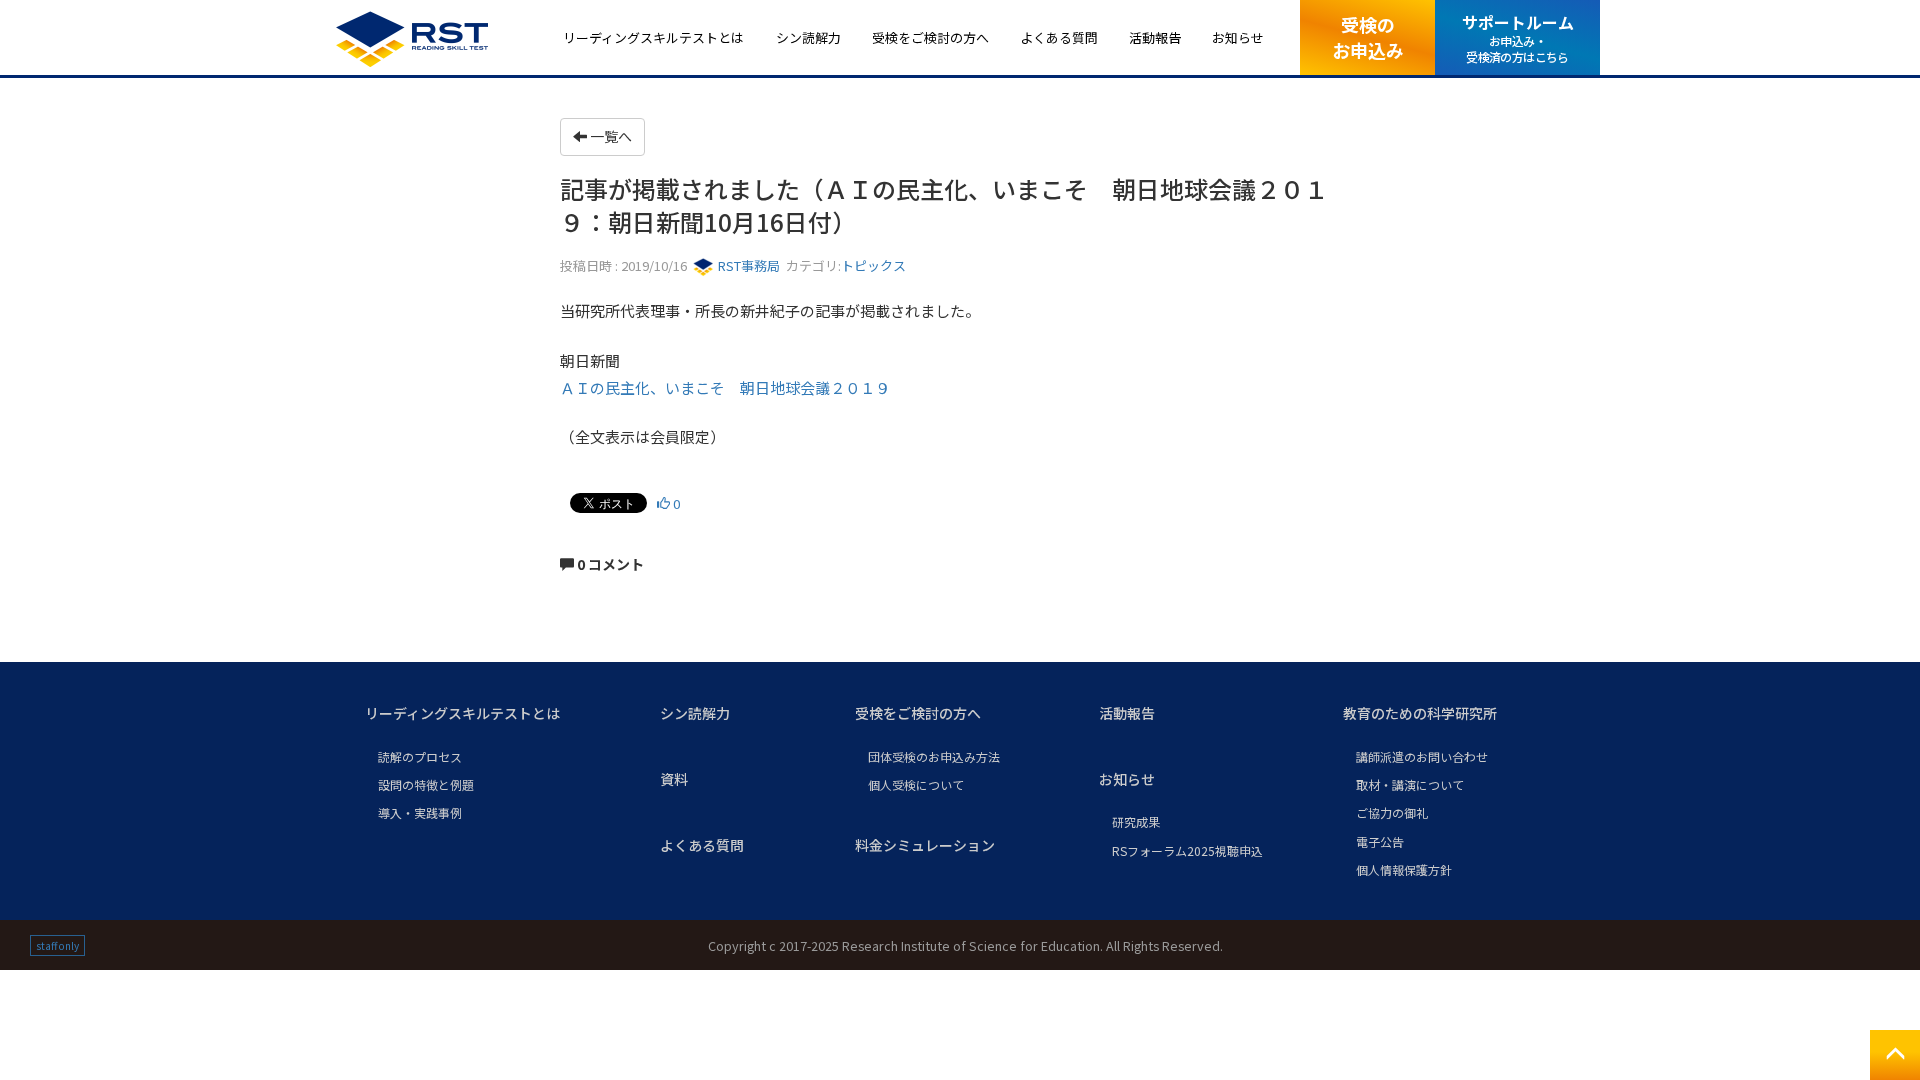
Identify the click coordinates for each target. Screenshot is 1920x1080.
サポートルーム (1518, 37)
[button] (496, 714)
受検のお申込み (1368, 36)
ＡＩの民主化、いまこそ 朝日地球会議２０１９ (725, 387)
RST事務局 (747, 265)
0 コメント (609, 564)
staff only (57, 945)
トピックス (873, 265)
